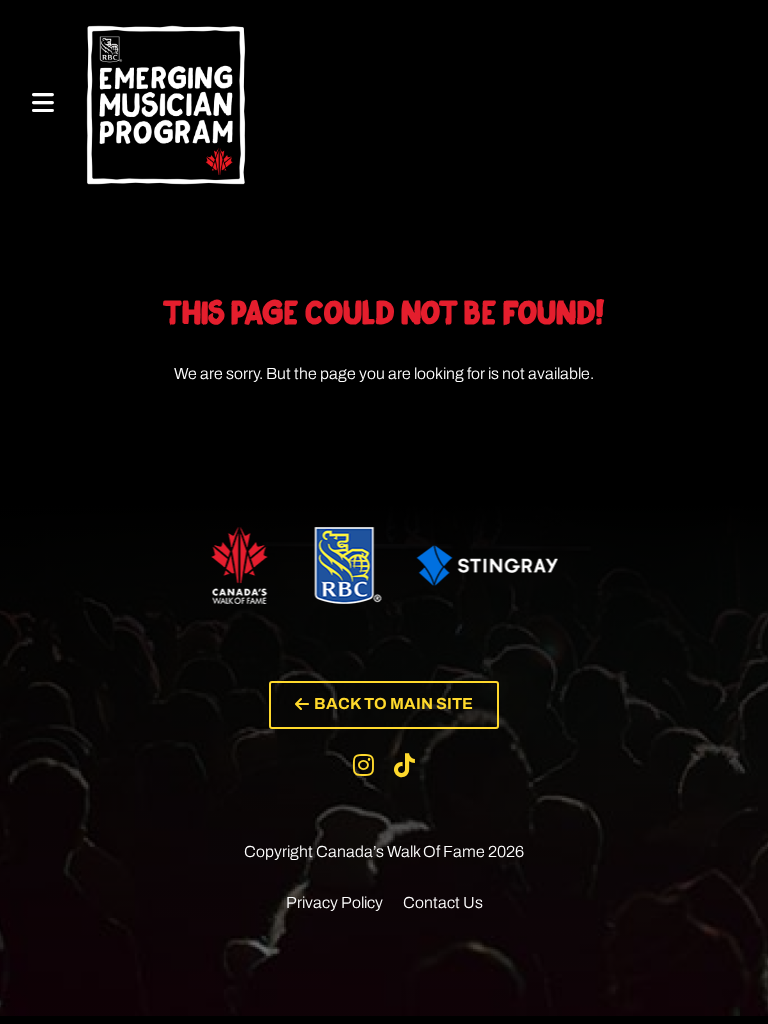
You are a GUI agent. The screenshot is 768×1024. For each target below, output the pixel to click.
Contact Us (443, 902)
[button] (384, 705)
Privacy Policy (334, 902)
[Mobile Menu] (43, 103)
